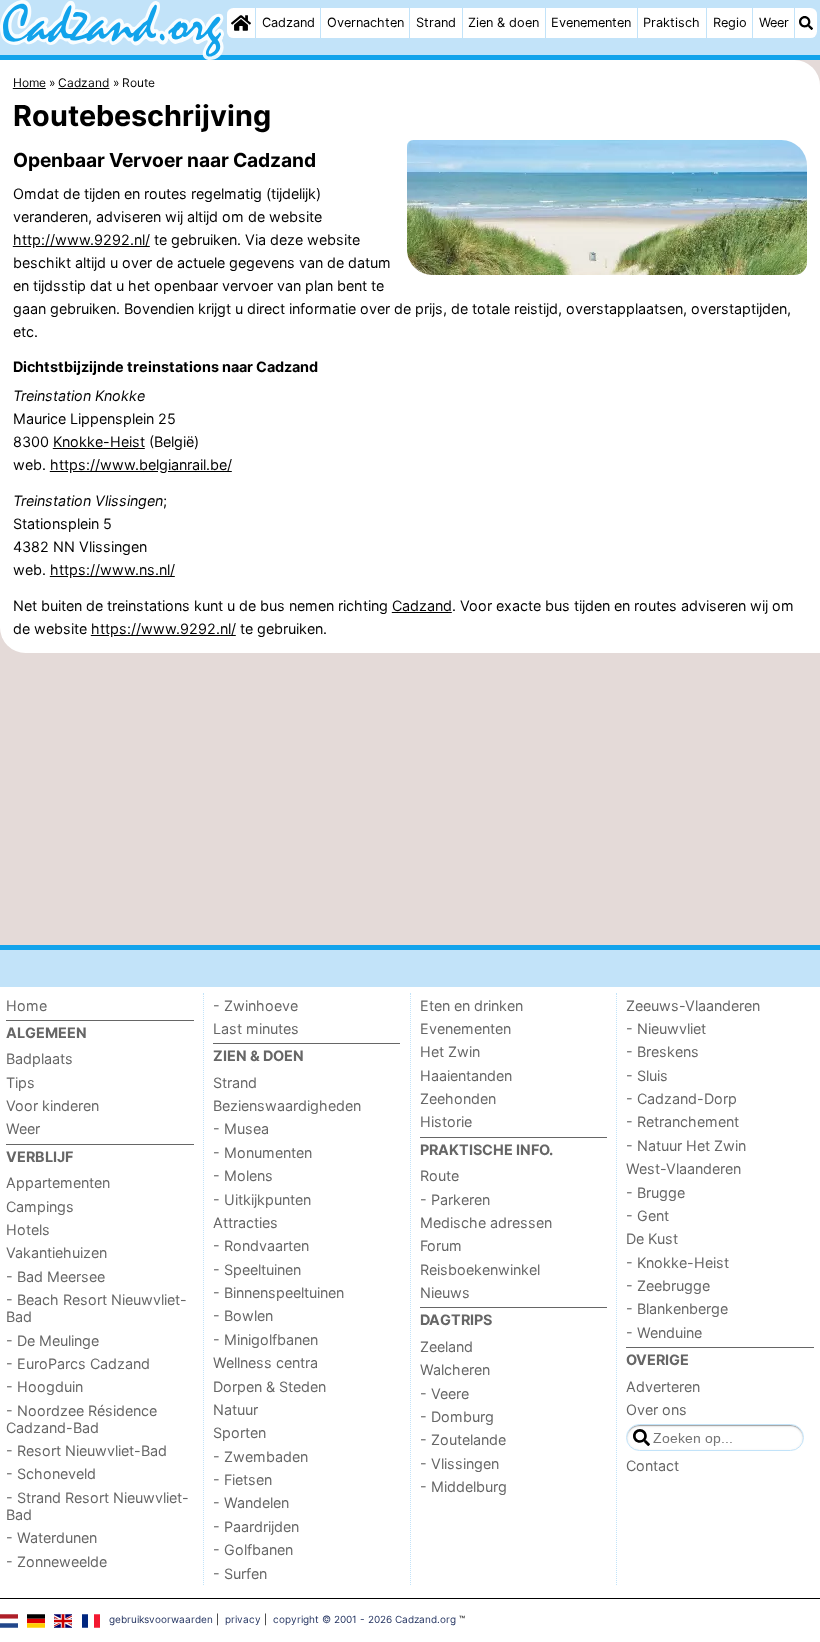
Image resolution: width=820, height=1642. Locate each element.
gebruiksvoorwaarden (161, 1619)
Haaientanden (466, 1075)
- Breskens (662, 1051)
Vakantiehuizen (56, 1252)
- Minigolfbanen (265, 1339)
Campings (40, 1206)
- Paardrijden (256, 1526)
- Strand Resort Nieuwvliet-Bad (97, 1506)
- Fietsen (242, 1479)
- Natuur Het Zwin (686, 1145)
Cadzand (288, 22)
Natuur (235, 1409)
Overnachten (365, 22)
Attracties (245, 1222)
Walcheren (455, 1369)
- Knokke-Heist (677, 1262)
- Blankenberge (677, 1308)
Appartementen (58, 1182)
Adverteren (663, 1386)
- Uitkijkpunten (262, 1199)
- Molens (243, 1175)
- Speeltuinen (257, 1269)
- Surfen (240, 1573)
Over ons (656, 1409)
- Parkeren (455, 1199)
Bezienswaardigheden (287, 1105)
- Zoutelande (463, 1439)
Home (26, 1005)
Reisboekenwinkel (480, 1269)
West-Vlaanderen (683, 1168)
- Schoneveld (51, 1473)
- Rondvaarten (261, 1245)
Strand (436, 22)
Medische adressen (486, 1222)
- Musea (241, 1128)
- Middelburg (463, 1486)
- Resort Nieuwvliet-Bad (86, 1450)
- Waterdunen (51, 1537)
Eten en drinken (471, 1005)
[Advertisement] (410, 799)
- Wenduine (664, 1332)
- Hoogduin (44, 1386)
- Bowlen (243, 1315)
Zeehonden (458, 1098)
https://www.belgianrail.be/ (141, 464)
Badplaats (39, 1058)
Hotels (28, 1229)
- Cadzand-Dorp (681, 1098)
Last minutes (256, 1028)
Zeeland (446, 1346)
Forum (441, 1245)
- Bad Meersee (55, 1276)
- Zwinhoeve (255, 1005)
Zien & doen (503, 22)
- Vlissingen (459, 1463)
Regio (730, 22)
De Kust (652, 1238)
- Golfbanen (253, 1549)
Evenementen (591, 22)
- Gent (647, 1215)
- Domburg (457, 1416)
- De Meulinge (52, 1340)
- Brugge (655, 1192)
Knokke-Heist (99, 441)
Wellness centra (265, 1362)
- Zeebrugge (668, 1285)
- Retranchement (682, 1121)
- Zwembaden (260, 1456)
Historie (446, 1121)
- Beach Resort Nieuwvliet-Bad (96, 1308)
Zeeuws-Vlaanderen (693, 1005)
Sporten (239, 1432)
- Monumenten (262, 1152)
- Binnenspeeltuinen (278, 1292)
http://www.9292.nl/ (81, 239)
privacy (243, 1619)
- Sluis (647, 1075)
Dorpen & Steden (269, 1386)
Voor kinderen (52, 1105)
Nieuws (445, 1292)
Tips (20, 1082)
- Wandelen (251, 1502)
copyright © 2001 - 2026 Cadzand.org (364, 1619)
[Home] (241, 23)
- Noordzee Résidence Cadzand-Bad (81, 1419)
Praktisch (671, 22)
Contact (652, 1465)
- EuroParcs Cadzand (78, 1363)
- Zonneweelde (56, 1561)
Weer (774, 22)
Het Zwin (450, 1051)
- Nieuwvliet (666, 1028)
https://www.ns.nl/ (112, 569)
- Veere (444, 1393)
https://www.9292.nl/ (163, 628)
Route (439, 1175)
